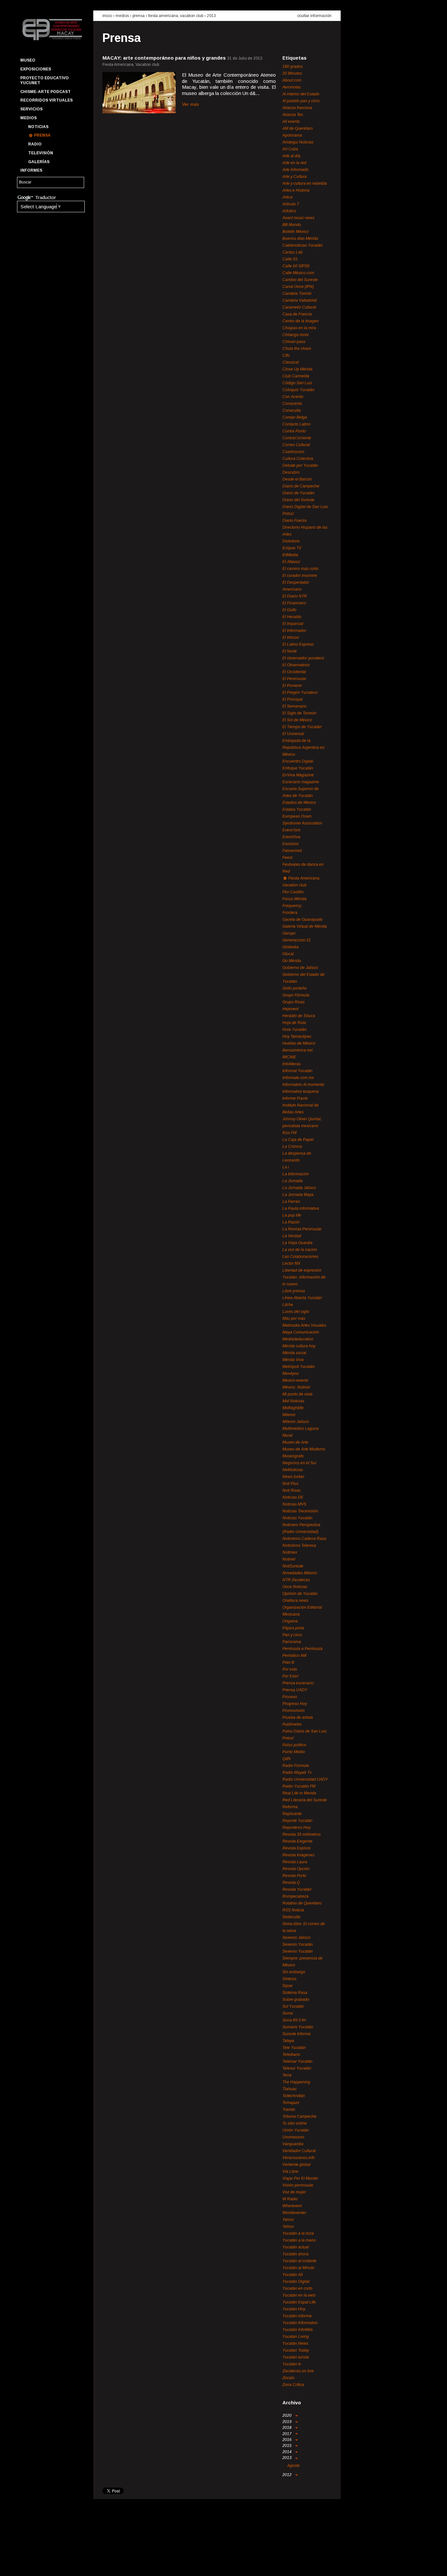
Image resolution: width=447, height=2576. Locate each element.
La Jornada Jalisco (299, 1188)
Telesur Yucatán (297, 2068)
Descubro (291, 472)
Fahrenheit (292, 851)
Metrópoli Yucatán (299, 1367)
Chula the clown (297, 349)
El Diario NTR (295, 596)
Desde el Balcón (297, 479)
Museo (28, 60)
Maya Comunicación (301, 1332)
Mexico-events (295, 1380)
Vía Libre (290, 2171)
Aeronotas (292, 87)
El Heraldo (292, 617)
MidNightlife (293, 1408)
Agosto (294, 2466)
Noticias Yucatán (297, 1518)
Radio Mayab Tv (297, 1772)
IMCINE (289, 1057)
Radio (35, 144)
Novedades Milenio (300, 1573)
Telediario (291, 2055)
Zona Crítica (293, 2385)
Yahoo (288, 2220)
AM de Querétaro (298, 128)
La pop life (292, 1215)
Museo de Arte (295, 1442)
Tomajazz (291, 2103)
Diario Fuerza (295, 521)
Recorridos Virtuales (46, 100)
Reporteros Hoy (296, 1828)
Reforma (290, 1807)
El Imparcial (293, 624)
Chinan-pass (294, 342)
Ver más (190, 104)
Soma (288, 2013)
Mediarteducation (298, 1339)
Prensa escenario (298, 1683)
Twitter (36, 2565)
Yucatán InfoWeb (298, 2330)
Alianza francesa (297, 108)
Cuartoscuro (293, 452)
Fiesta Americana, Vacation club (176, 16)
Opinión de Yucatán (300, 1594)
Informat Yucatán (297, 1071)
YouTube (48, 2565)
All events (291, 122)
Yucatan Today (296, 2350)
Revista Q (291, 1883)
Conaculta (292, 410)
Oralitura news (295, 1601)
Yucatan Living (296, 2337)
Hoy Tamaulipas (297, 1036)
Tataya (288, 2041)
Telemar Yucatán (297, 2061)
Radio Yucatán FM (299, 1786)
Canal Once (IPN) (298, 287)
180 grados (293, 66)
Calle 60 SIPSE (296, 266)
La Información (296, 1174)
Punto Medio (294, 1752)
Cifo (286, 355)
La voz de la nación (300, 1250)
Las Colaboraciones (300, 1257)
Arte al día (291, 156)
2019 (287, 2422)
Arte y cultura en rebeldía (305, 183)
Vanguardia (293, 2144)
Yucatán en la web (299, 2295)
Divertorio (291, 541)
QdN (286, 1759)
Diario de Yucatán (298, 493)
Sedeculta (291, 1917)
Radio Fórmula (296, 1766)
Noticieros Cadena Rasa (304, 1539)
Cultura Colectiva (298, 459)
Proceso (290, 1697)
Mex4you (291, 1373)
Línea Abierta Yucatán (302, 1298)
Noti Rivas (292, 1490)
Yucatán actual (296, 2247)
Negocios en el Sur (299, 1463)
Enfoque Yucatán (298, 768)
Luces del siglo (296, 1312)
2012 (287, 2475)
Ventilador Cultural (299, 2151)
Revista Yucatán (297, 1889)
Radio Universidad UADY (305, 1779)
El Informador (294, 631)
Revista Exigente (297, 1841)
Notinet (289, 1559)
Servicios (31, 109)
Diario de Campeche (301, 486)
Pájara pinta (293, 1628)
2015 (287, 2446)
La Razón (291, 1222)
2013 (211, 16)
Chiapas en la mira (299, 328)
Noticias (38, 127)
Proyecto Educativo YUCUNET (45, 80)
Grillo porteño (295, 988)
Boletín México (295, 232)
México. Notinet (296, 1387)
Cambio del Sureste (300, 280)
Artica (287, 197)
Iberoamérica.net (297, 1050)
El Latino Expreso (298, 644)
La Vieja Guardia (297, 1243)
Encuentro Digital (298, 761)
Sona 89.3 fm (294, 2020)
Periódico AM (294, 1656)
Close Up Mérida (297, 369)
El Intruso (291, 637)
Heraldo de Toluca (299, 1016)
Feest (287, 858)
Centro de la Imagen (301, 321)
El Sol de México (297, 720)
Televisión (41, 153)
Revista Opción (296, 1869)
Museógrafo (293, 1456)
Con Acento (293, 397)
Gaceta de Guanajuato (303, 919)
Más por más (294, 1318)
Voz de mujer (294, 2192)
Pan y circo (292, 1635)
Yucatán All (293, 2275)
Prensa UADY (295, 1690)
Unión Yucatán (296, 2130)
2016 (287, 2440)
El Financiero (294, 603)
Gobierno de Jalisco (300, 968)
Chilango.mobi (295, 335)
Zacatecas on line (298, 2371)
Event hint (291, 830)
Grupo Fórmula (296, 995)
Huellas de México (299, 1043)
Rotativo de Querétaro (302, 1903)
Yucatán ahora (295, 2254)
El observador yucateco (303, 658)
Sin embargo (294, 1972)
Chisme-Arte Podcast (45, 92)
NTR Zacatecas (296, 1580)
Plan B (288, 1662)
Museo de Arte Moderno (304, 1449)
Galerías (39, 162)
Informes (31, 170)
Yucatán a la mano (299, 2240)
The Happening (296, 2082)
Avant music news (298, 218)
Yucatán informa (297, 2316)
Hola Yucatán (295, 1030)
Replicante (292, 1814)
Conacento (292, 404)
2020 (287, 2415)
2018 (287, 2428)
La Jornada (293, 1181)
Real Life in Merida (299, 1793)
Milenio (289, 1415)
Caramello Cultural (299, 307)
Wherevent (292, 2206)
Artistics (289, 211)
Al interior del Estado (301, 94)
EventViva (291, 837)
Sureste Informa (296, 2034)
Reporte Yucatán (297, 1821)
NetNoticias (293, 1470)
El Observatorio (296, 665)
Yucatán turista (296, 2357)
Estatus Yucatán (297, 809)
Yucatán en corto (297, 2288)
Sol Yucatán (293, 2006)
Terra (287, 2075)
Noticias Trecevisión (300, 1511)
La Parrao (291, 1202)
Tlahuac (290, 2089)
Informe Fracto (295, 1098)
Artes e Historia (296, 190)
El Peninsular (294, 679)
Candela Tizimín (297, 294)
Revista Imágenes (298, 1855)
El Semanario (295, 706)
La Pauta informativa (301, 1208)
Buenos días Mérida (300, 238)
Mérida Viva (293, 1360)
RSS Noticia (293, 1910)
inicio (107, 16)
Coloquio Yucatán (298, 390)
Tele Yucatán (294, 2048)
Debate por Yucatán (300, 465)
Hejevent (290, 1009)
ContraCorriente (297, 438)
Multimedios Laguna (301, 1429)
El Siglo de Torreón (299, 713)
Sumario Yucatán (298, 2027)
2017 (287, 2434)
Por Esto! (290, 1676)
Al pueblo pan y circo (301, 101)
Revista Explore (296, 1848)
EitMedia (290, 555)
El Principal (293, 699)
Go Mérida (292, 961)
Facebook (25, 2565)
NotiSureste (293, 1566)
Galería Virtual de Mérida (305, 926)
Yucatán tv (292, 2364)
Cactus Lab (293, 252)
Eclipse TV (292, 548)
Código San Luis (297, 383)
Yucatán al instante (299, 2261)
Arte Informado (295, 170)
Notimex (290, 1552)
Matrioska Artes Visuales (304, 1325)
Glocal (288, 954)
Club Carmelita (296, 376)
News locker (293, 1477)
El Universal (293, 734)
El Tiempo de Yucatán (302, 727)
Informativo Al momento (303, 1085)
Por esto (290, 1669)
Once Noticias (295, 1587)
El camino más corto (300, 569)
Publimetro (292, 1724)
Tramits (289, 2110)
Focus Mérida (295, 899)
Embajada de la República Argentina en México (304, 748)
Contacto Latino (296, 424)
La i (286, 1167)
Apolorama (292, 135)
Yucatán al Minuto (298, 2268)
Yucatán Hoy (294, 2309)
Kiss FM (289, 1133)
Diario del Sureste (298, 500)
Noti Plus (290, 1484)
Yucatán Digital (296, 2282)
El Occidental (294, 672)
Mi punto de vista (297, 1394)
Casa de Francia (297, 314)
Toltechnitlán (294, 2096)
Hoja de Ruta (294, 1023)
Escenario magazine (301, 782)
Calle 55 (290, 259)
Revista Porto (294, 1876)
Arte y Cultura (295, 177)
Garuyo (289, 933)
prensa (139, 16)
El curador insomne (300, 576)
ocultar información (314, 16)
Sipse (287, 1986)
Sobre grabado (296, 1999)
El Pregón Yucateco (300, 692)
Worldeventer (294, 2213)
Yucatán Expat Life (299, 2302)
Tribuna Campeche (299, 2116)
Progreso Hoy (295, 1704)
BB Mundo (292, 225)
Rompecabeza (295, 1896)
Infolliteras (292, 1064)
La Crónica (292, 1146)
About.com (292, 80)
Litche (288, 1305)
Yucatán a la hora (298, 2233)
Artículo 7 (291, 204)
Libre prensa (294, 1291)
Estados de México (299, 803)
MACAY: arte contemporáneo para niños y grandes (164, 58)
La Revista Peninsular (302, 1229)
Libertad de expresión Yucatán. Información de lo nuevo (304, 1277)
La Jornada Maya (298, 1195)
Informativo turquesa (301, 1091)
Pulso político (294, 1745)
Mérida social (294, 1353)
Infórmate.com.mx (298, 1078)
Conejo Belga (295, 417)
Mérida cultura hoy (299, 1346)
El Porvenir (292, 686)
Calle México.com (298, 273)
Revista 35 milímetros (302, 1834)
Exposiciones (36, 69)
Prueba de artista (298, 1717)
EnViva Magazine (298, 775)
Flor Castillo (293, 892)
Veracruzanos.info (299, 2158)
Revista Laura (295, 1862)
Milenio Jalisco (296, 1422)
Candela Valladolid (300, 300)
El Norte (290, 651)
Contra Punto (294, 431)
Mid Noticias (293, 1401)
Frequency (292, 906)
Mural (287, 1435)
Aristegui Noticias (298, 142)
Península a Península (303, 1649)
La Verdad (292, 1236)
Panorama (292, 1642)
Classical (291, 362)
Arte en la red (294, 163)
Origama (290, 1621)
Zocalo (288, 2378)
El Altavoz (291, 562)
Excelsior (291, 844)
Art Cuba (290, 149)
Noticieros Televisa (299, 1545)
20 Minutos (292, 73)
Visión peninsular (298, 2185)
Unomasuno (293, 2137)
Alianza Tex (293, 115)
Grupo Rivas (294, 1002)
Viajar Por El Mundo (300, 2178)
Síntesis (289, 1979)
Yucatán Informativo (300, 2323)
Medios (28, 118)
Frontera (290, 913)
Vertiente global (296, 2165)
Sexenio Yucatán (298, 1944)
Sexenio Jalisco (296, 1938)
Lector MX (291, 1263)
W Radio (290, 2199)
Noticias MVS (294, 1504)
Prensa (42, 135)
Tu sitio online (295, 2123)
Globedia (291, 947)
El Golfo (289, 610)
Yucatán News (295, 2343)
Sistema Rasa (295, 1993)
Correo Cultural (296, 445)
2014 (287, 2452)
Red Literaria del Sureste (305, 1800)
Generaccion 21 (297, 940)
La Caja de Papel (298, 1140)
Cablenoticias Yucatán (303, 245)
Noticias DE (293, 1497)
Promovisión (294, 1711)
